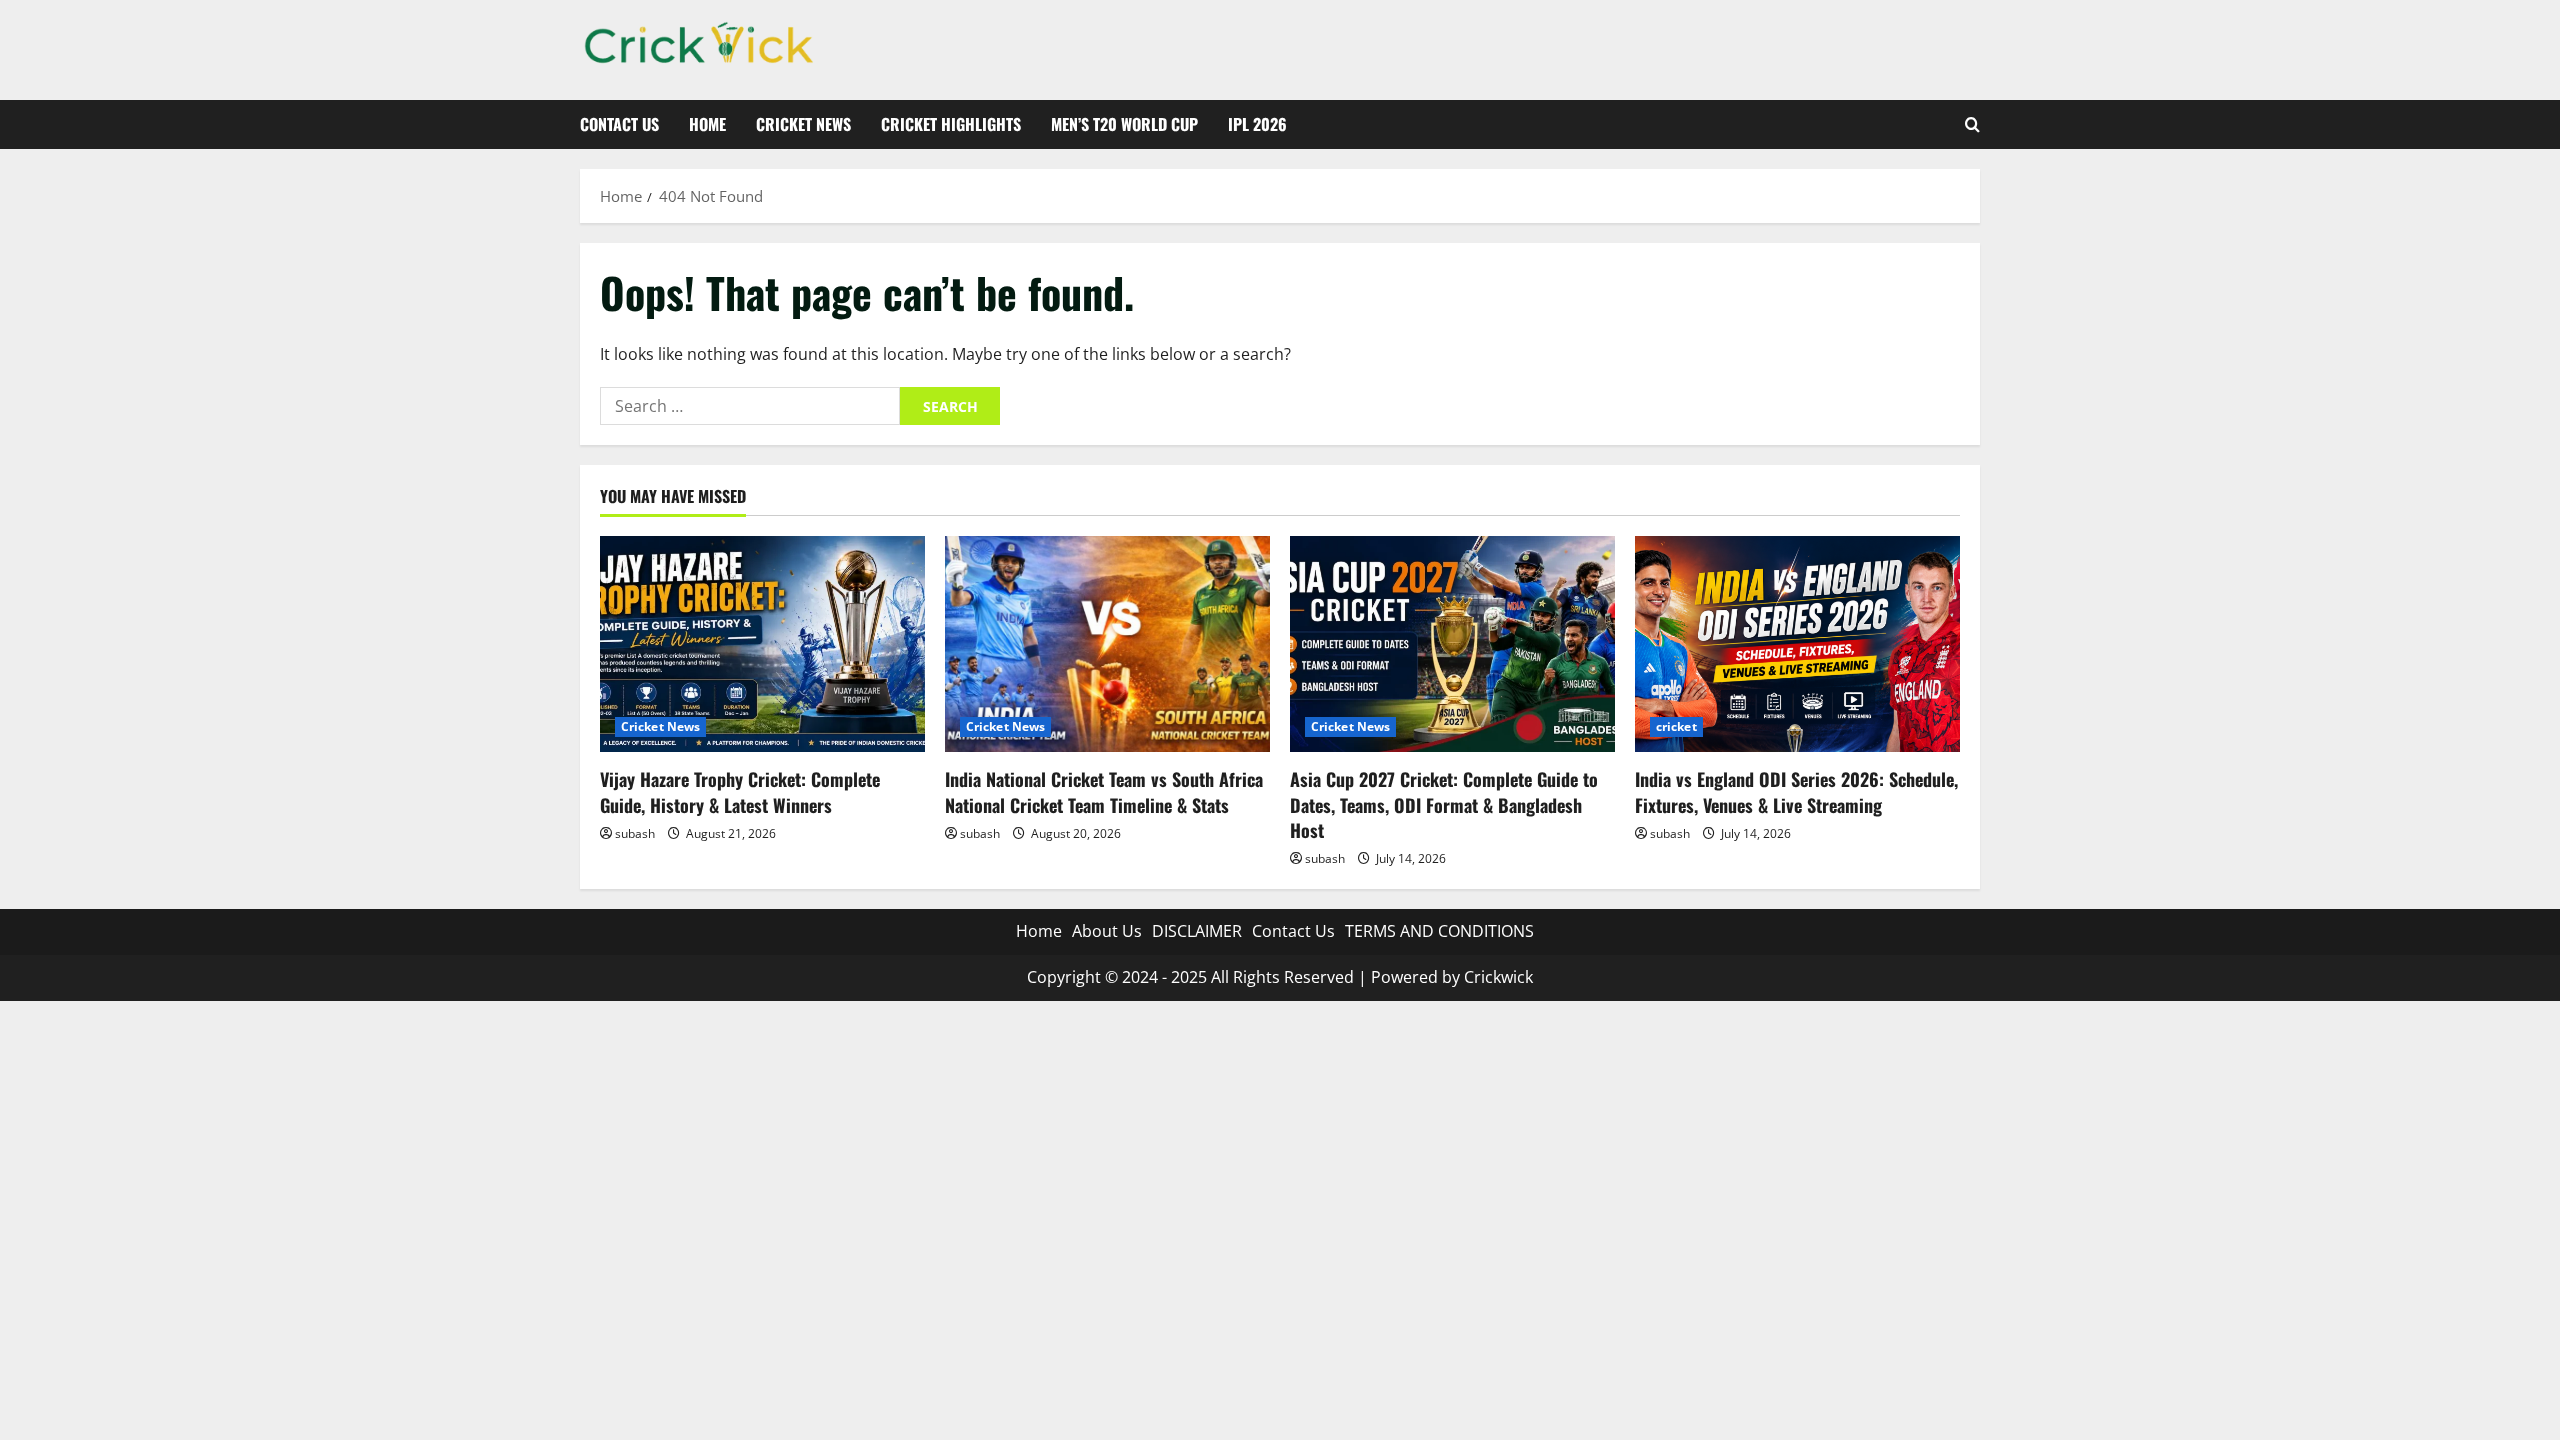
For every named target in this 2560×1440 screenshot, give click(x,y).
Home (707, 124)
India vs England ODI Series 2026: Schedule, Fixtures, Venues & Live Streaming (1796, 791)
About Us (1107, 931)
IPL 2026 (1257, 124)
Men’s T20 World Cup (1124, 124)
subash (635, 833)
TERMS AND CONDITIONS (1439, 931)
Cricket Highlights (951, 124)
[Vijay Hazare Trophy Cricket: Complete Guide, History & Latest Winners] (762, 644)
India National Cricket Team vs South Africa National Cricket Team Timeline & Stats (1104, 791)
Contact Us (619, 124)
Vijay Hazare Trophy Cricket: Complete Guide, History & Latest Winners (740, 791)
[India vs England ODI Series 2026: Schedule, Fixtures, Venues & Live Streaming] (1797, 644)
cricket (1676, 726)
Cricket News (803, 124)
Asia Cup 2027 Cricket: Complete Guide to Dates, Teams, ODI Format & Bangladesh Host (1444, 804)
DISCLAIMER (1197, 931)
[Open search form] (1972, 124)
